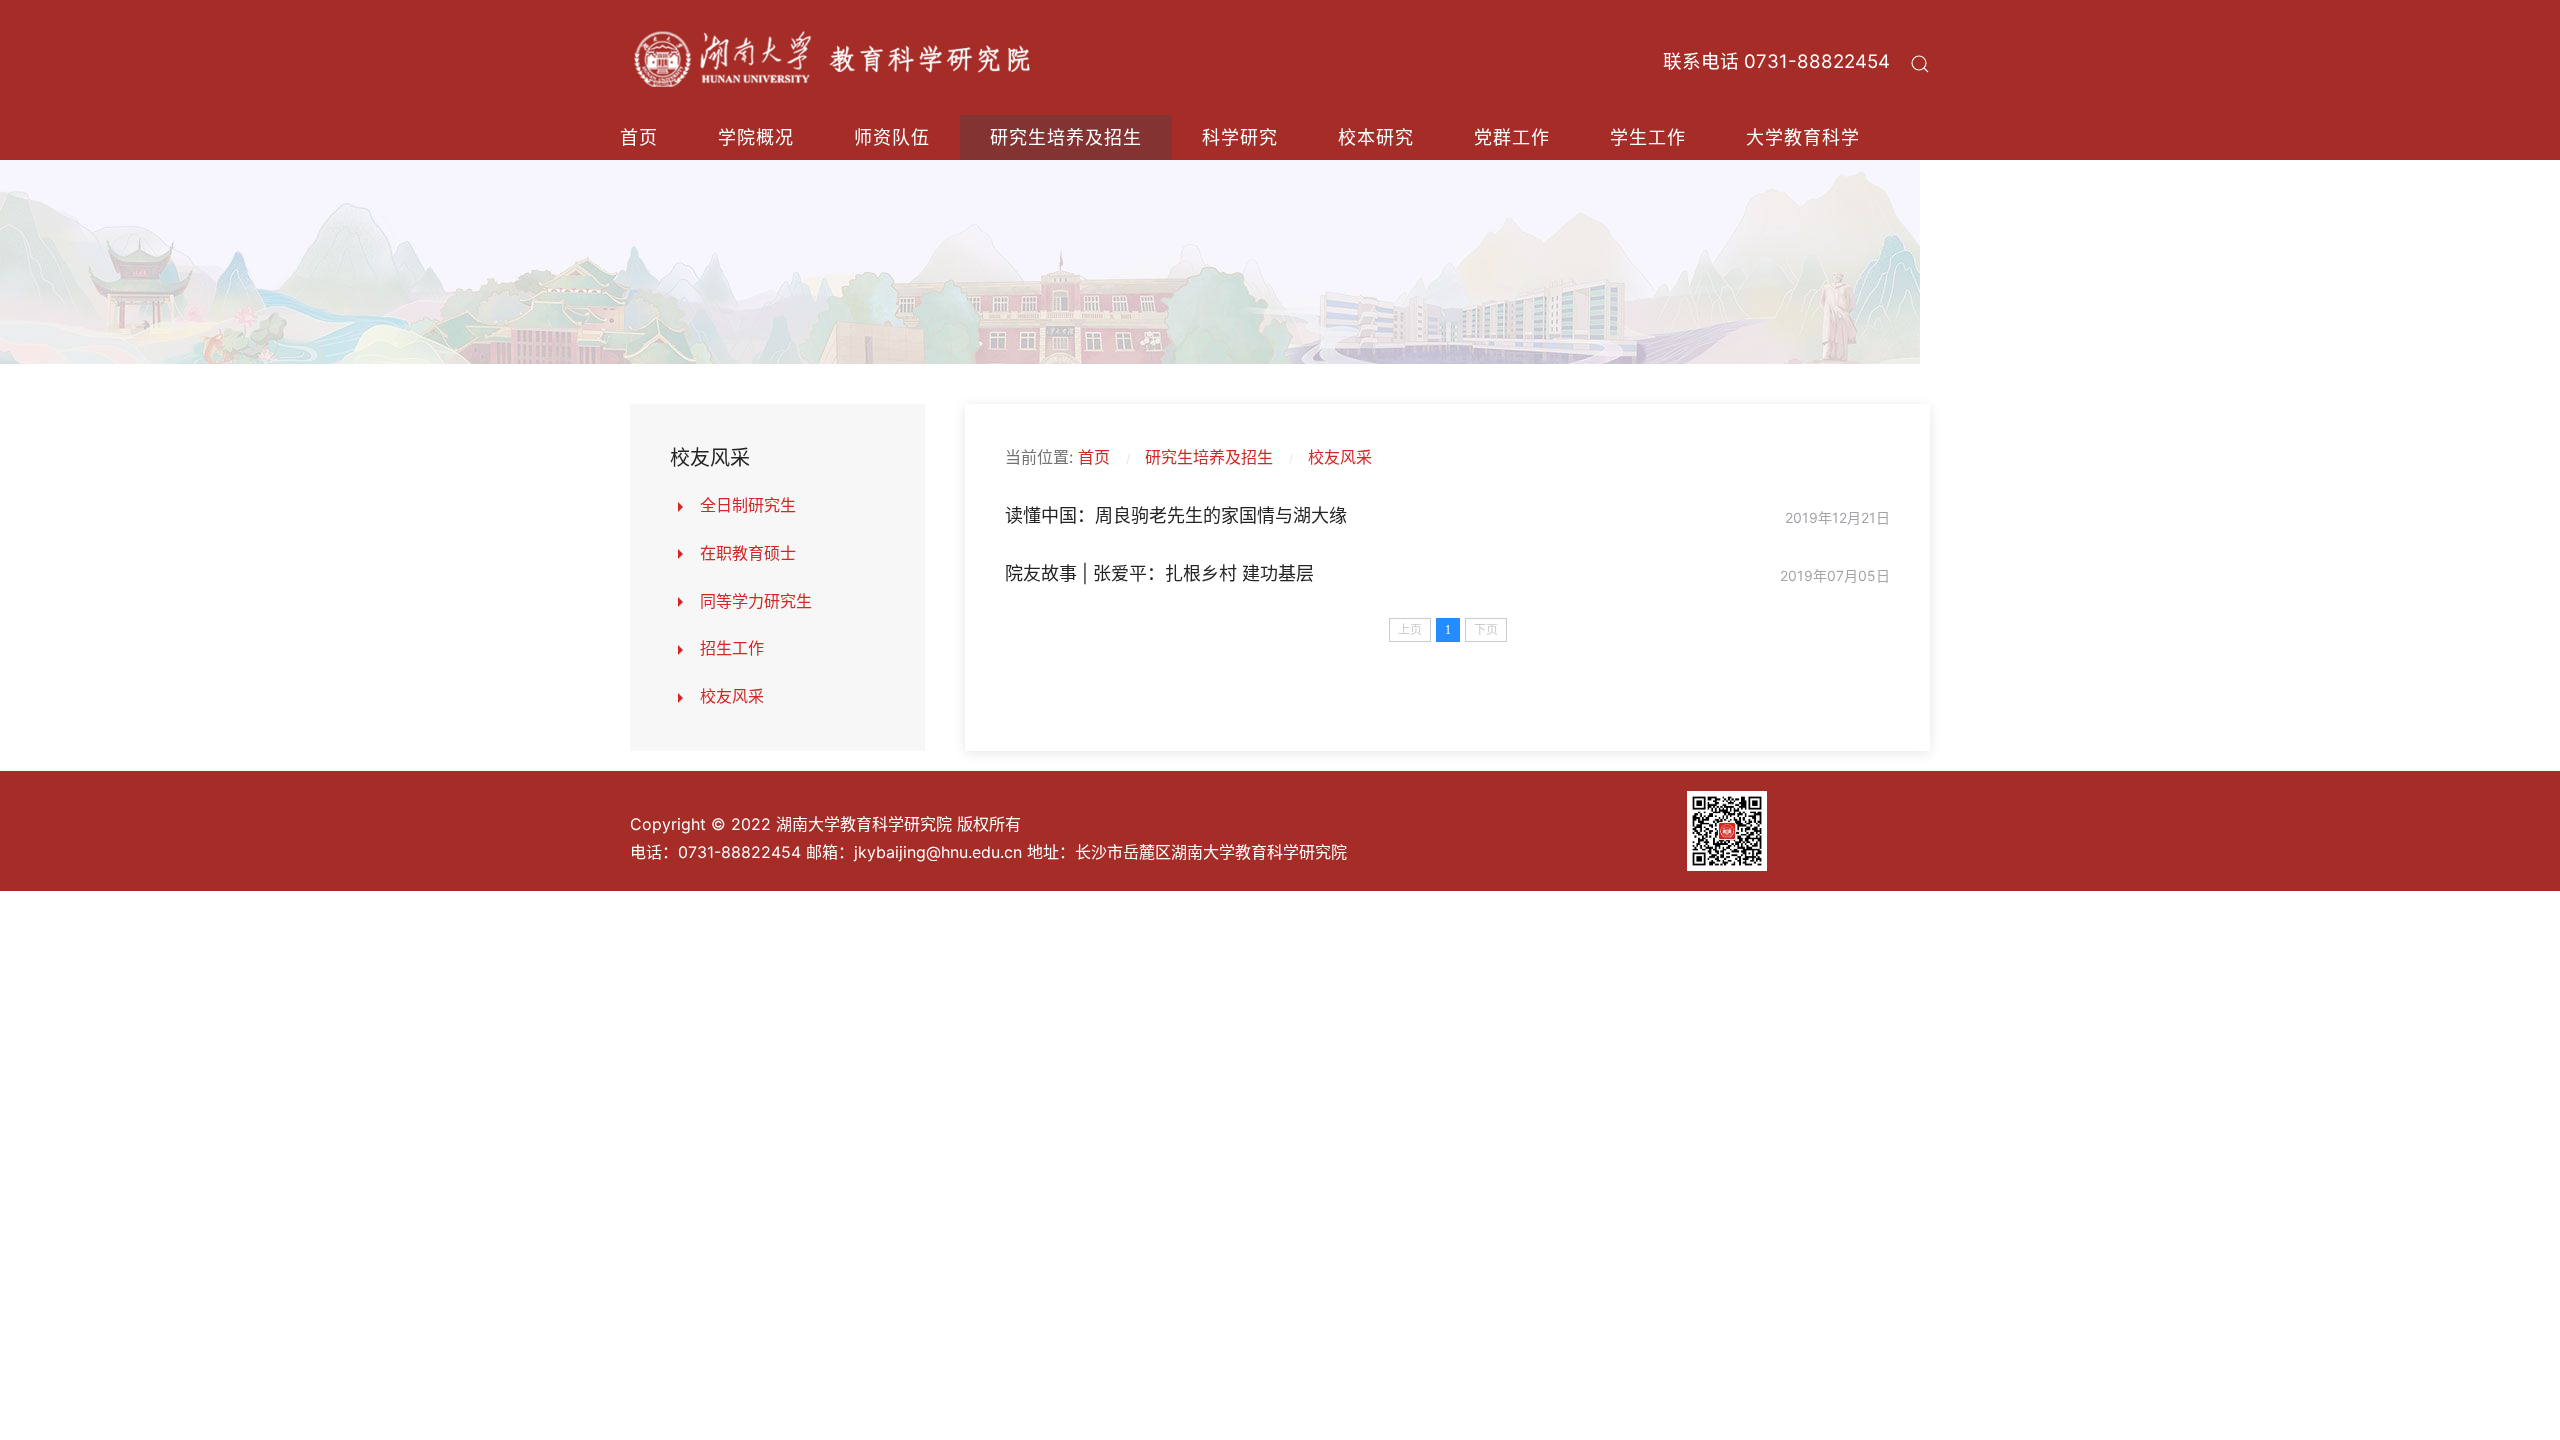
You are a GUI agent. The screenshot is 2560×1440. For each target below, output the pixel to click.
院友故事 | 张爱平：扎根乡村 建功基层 (1159, 573)
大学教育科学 (1803, 137)
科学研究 (1240, 137)
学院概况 (756, 137)
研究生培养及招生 (1066, 137)
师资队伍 (892, 137)
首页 (639, 137)
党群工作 (1512, 137)
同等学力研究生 (756, 601)
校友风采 (732, 696)
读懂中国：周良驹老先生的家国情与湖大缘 (1176, 515)
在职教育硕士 (748, 553)
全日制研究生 (748, 505)
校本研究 (1376, 137)
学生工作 (1648, 137)
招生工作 (732, 648)
